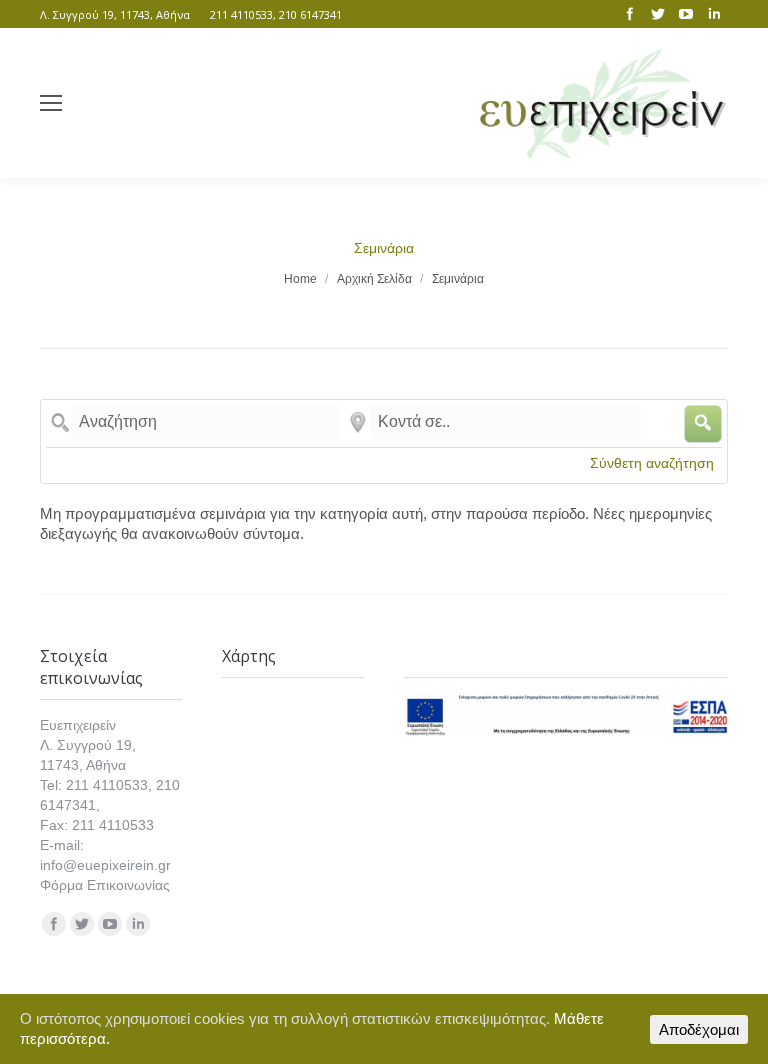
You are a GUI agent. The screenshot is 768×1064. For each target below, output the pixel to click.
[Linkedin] (714, 14)
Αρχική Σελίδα (374, 279)
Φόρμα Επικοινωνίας (105, 885)
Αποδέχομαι (699, 1029)
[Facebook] (630, 14)
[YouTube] (686, 14)
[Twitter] (658, 14)
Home (300, 279)
